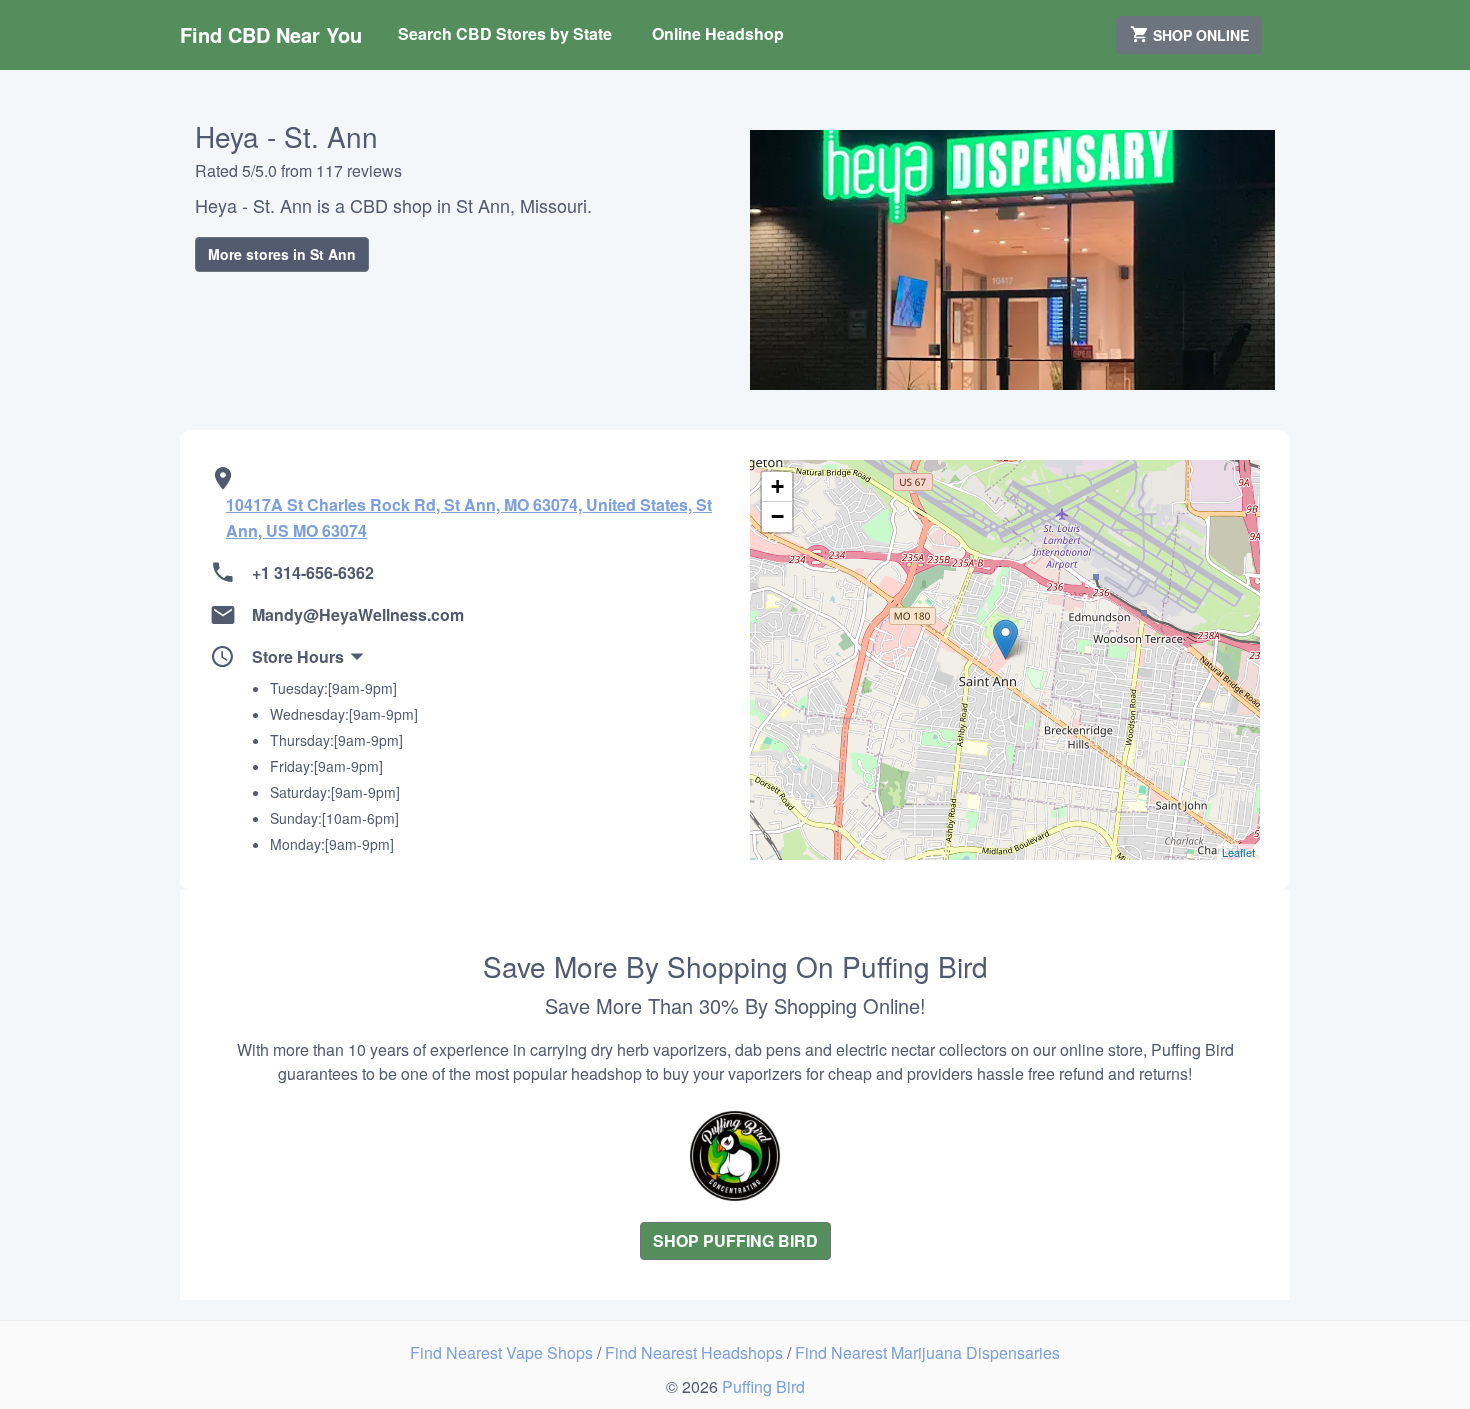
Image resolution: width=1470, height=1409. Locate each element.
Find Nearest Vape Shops (503, 1352)
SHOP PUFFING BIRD (735, 1240)
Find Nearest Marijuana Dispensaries (927, 1352)
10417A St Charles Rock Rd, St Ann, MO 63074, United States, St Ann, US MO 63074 (469, 517)
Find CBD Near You (271, 34)
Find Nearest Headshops (696, 1352)
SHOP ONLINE (1199, 35)
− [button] (777, 516)
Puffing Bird (763, 1386)
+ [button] (777, 486)
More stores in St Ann (282, 254)
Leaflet (1238, 852)
